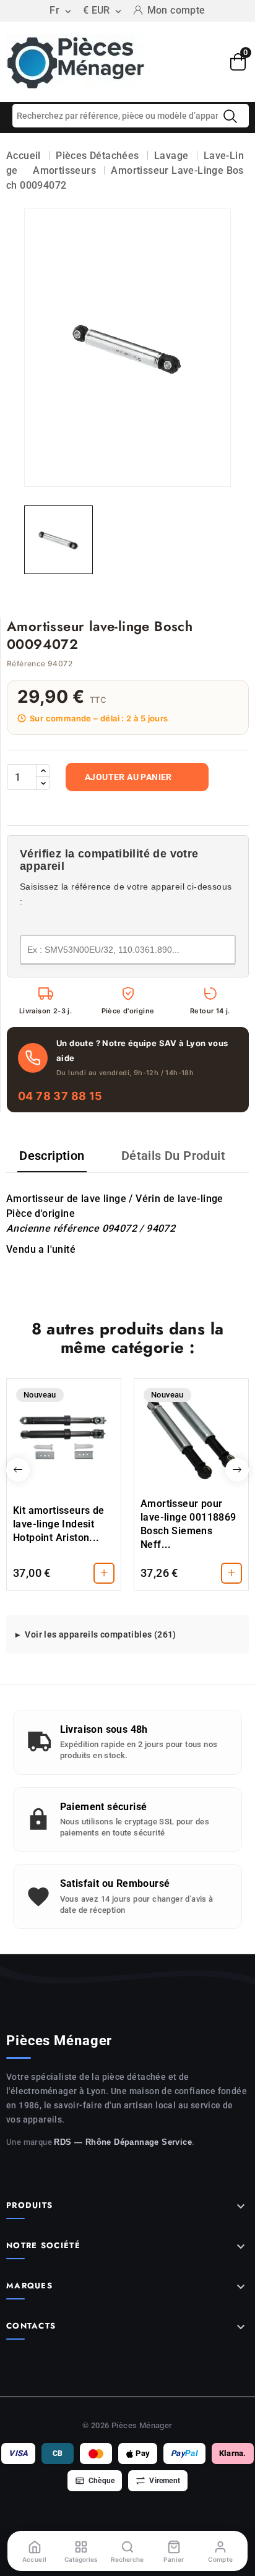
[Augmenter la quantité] (43, 771)
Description (52, 1156)
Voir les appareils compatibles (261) (100, 1634)
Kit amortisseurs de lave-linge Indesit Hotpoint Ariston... (59, 1524)
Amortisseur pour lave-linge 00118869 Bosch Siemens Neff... (188, 1524)
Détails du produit (173, 1156)
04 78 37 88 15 (60, 1096)
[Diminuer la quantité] (43, 783)
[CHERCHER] (230, 116)
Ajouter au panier (128, 777)
